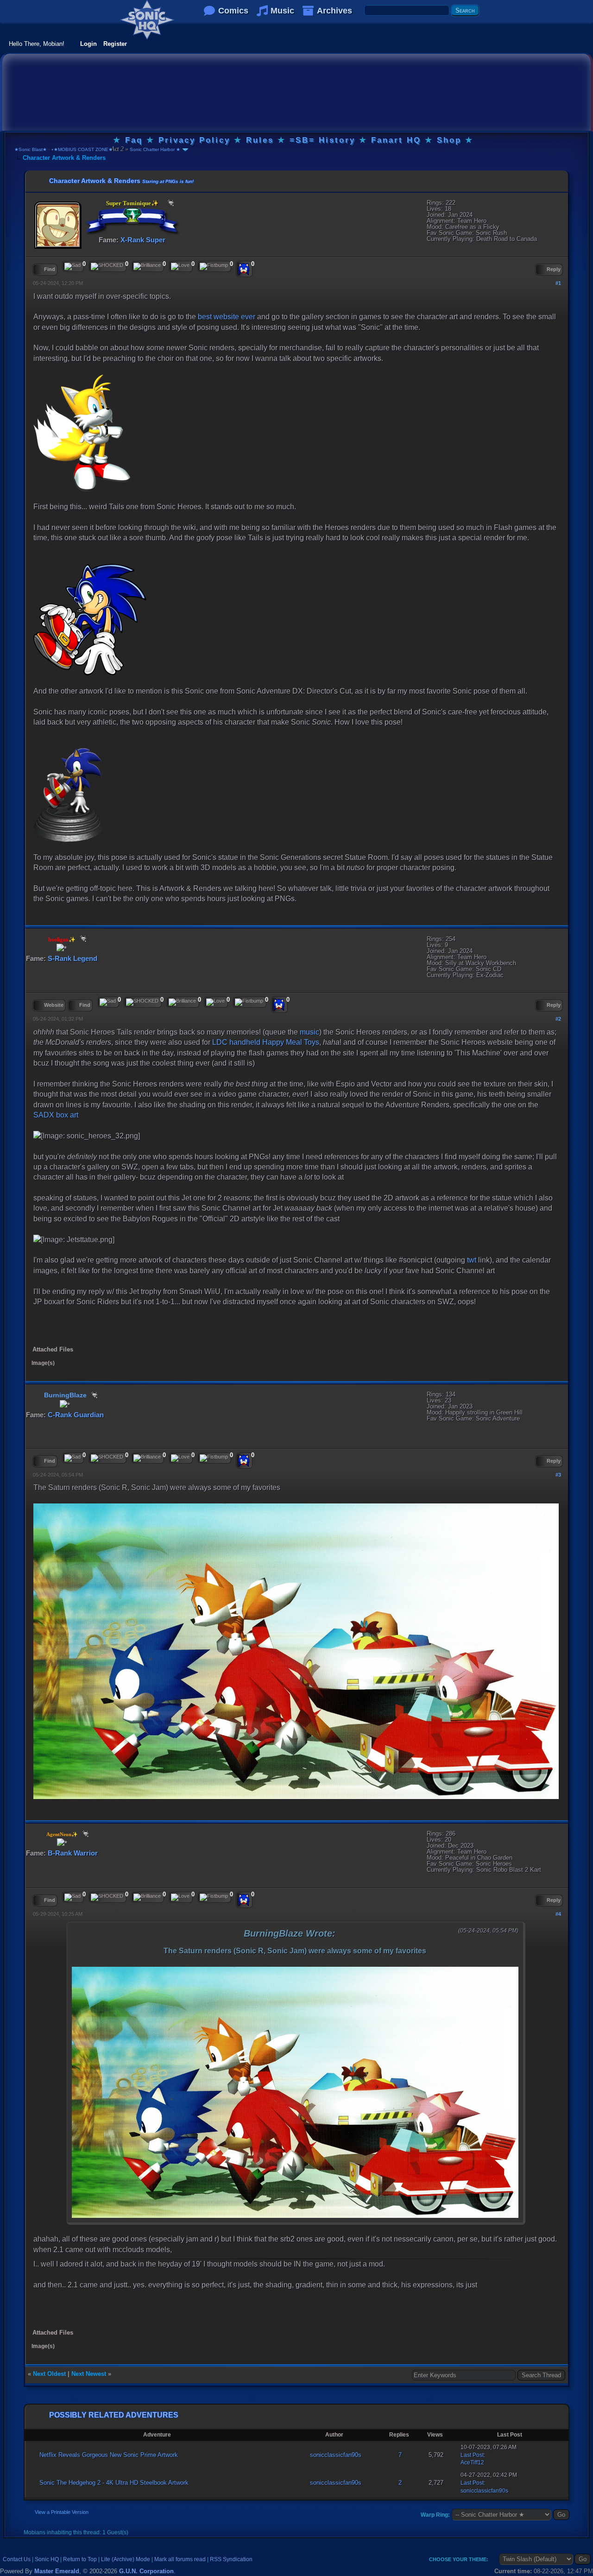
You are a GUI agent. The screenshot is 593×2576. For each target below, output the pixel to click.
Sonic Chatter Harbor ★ (154, 149)
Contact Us (17, 2559)
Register (115, 44)
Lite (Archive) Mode (126, 2559)
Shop (449, 140)
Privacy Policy (194, 140)
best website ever (227, 317)
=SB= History (322, 140)
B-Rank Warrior (73, 1853)
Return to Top (80, 2559)
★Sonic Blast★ (31, 149)
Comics (233, 11)
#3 (558, 1475)
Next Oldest (49, 2374)
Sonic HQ (47, 2559)
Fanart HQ (396, 140)
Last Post (472, 2455)
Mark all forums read (180, 2559)
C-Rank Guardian (76, 1415)
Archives (334, 11)
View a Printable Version (62, 2512)
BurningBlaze (65, 1395)
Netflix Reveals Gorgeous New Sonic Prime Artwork (109, 2455)
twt (472, 1260)
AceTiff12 (472, 2462)
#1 (558, 283)
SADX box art (56, 1115)
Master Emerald (57, 2571)
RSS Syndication (231, 2559)
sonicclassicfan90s (336, 2455)
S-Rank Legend (73, 958)
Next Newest (89, 2374)
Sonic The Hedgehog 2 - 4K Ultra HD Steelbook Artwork (114, 2483)
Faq (134, 140)
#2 (558, 1019)
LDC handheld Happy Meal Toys (266, 1042)
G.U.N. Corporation (146, 2571)
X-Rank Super (143, 240)
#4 (558, 1914)
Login (88, 44)
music (309, 1032)
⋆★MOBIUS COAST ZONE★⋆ (83, 149)
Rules (260, 140)
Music (282, 11)
